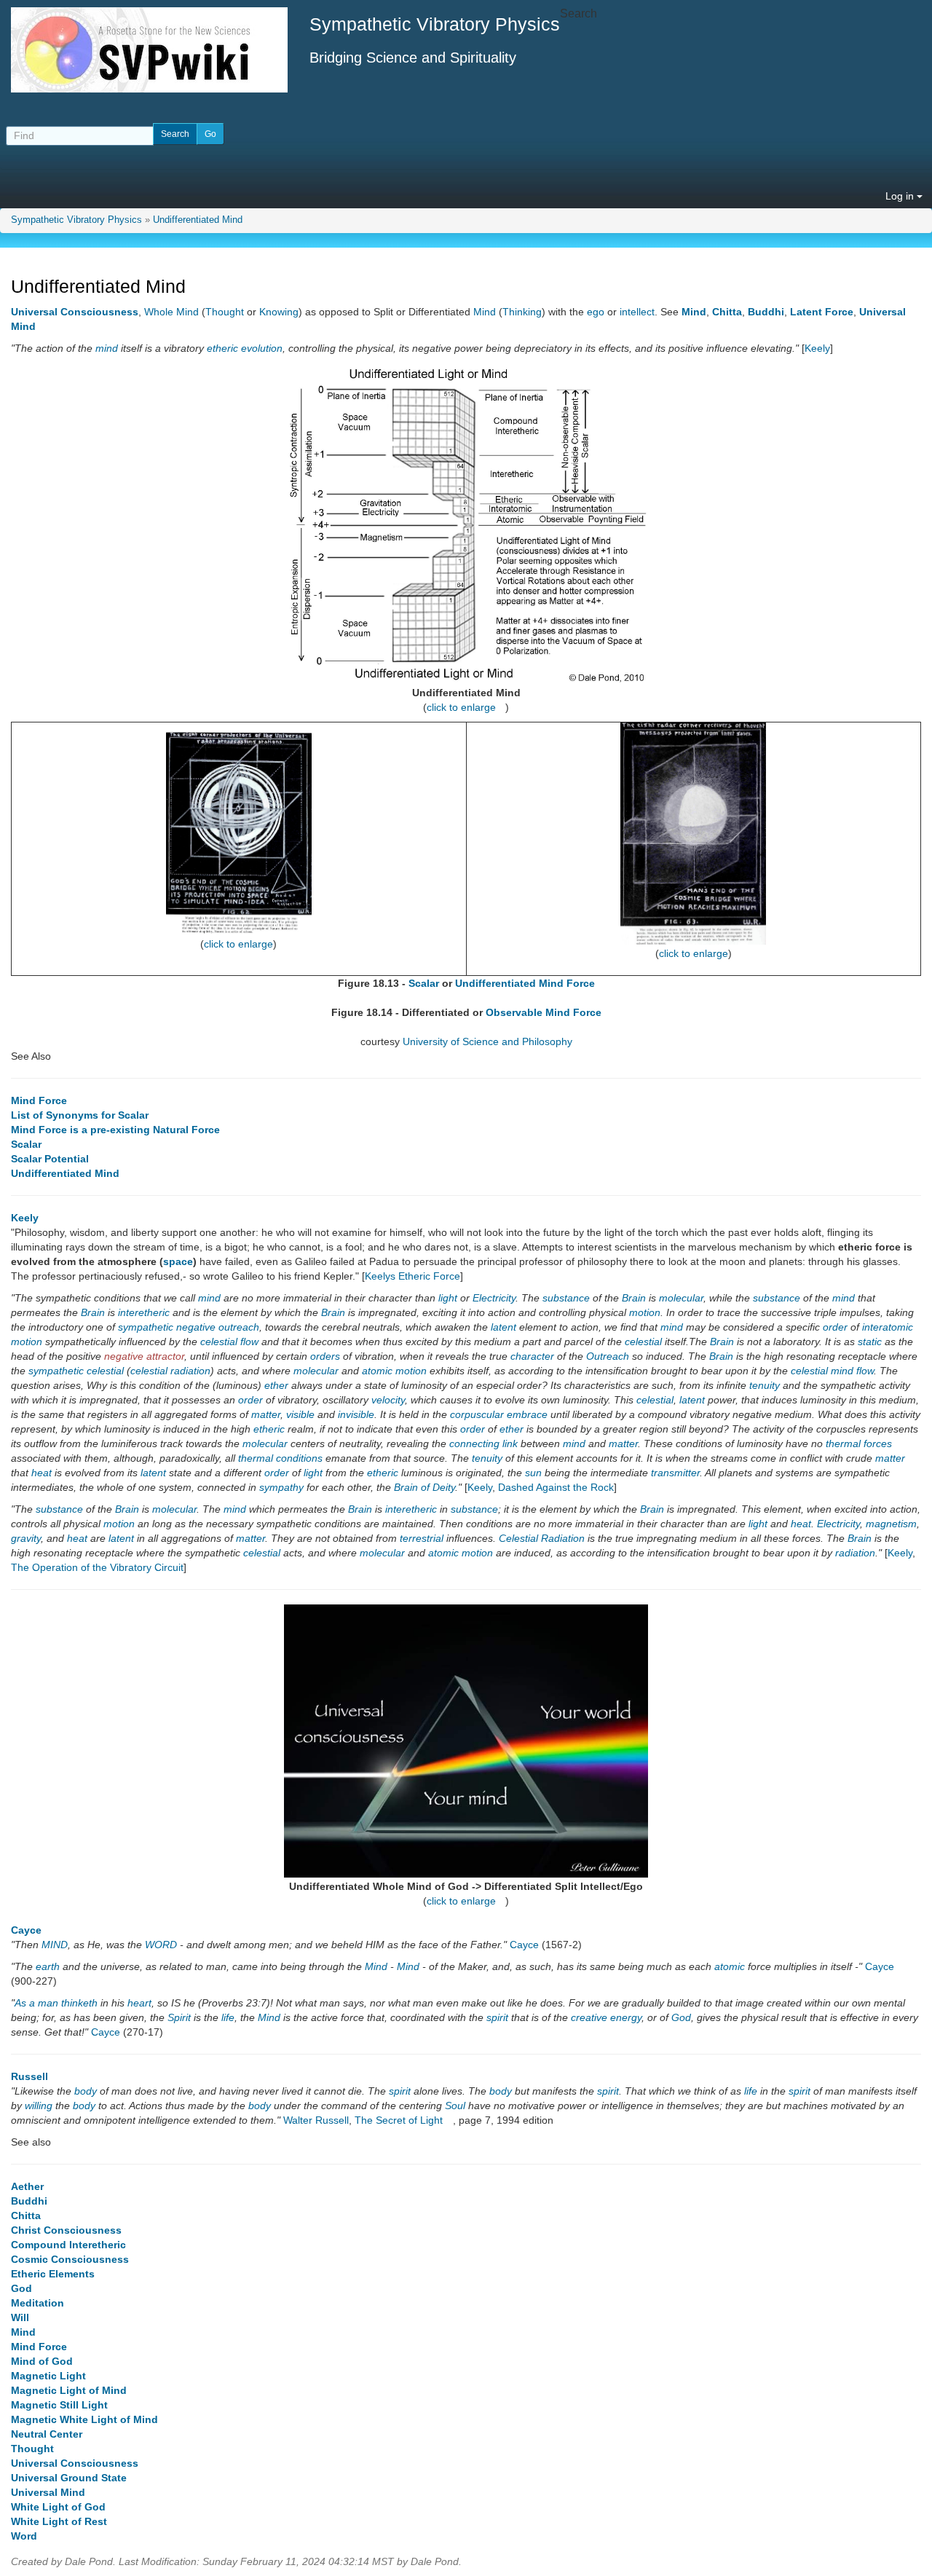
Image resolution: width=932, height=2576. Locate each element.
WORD (161, 1945)
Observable (514, 1012)
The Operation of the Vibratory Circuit (97, 1567)
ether (276, 1385)
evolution (262, 348)
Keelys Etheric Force (412, 1276)
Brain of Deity (424, 1487)
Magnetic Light (48, 2376)
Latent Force (822, 312)
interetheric (144, 1312)
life (228, 2017)
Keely (817, 348)
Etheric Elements (53, 2274)
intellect (637, 312)
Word (24, 2536)
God (681, 2017)
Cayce (26, 1930)
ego (596, 312)
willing (39, 2106)
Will (20, 2317)
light (448, 1298)
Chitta (727, 312)
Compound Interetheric (68, 2245)
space (178, 1261)
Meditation (37, 2303)
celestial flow (229, 1342)
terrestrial (422, 1538)
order (835, 1327)
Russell (29, 2076)
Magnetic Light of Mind (69, 2390)
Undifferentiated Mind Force (525, 983)
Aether (27, 2186)
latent (503, 1327)
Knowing (279, 312)
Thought (225, 312)
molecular (681, 1298)
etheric (222, 348)
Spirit (179, 2017)
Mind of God (42, 2361)
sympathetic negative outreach (189, 1327)
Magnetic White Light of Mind (84, 2419)
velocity (388, 1400)
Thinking (522, 312)
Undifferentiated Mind (198, 220)
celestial (643, 1342)
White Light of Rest (59, 2521)
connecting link (483, 1443)
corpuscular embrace (499, 1414)
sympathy (281, 1487)
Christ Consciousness (66, 2230)
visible (300, 1414)
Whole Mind (171, 312)
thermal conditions (280, 1458)
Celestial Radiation (542, 1538)
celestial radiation (170, 1371)
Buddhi (766, 312)
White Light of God (58, 2507)
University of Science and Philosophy (487, 1041)
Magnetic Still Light (59, 2405)
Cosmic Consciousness (70, 2259)
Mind (485, 312)
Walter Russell (316, 2120)
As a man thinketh (56, 2003)
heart (139, 2003)
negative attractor (144, 1356)
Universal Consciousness (75, 312)
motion (645, 1312)
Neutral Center (47, 2434)
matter (266, 1414)
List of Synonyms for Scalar (80, 1115)
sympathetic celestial (76, 1371)
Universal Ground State (69, 2478)
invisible (356, 1414)
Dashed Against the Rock (556, 1487)
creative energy (606, 2017)
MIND (55, 1945)
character (532, 1356)
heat (42, 1473)
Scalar (424, 983)
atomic (377, 1371)
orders (325, 1356)
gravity (26, 1538)
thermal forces (859, 1443)
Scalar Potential (50, 1159)
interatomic (888, 1327)
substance (566, 1298)
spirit (497, 2017)
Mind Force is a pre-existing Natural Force (115, 1130)
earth (48, 1966)
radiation (855, 1553)
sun (533, 1473)
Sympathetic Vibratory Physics (76, 220)
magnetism (891, 1524)
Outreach (608, 1356)
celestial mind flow (832, 1371)
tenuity (765, 1385)
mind (107, 348)
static (870, 1342)
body (86, 2091)
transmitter (675, 1473)
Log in (901, 196)
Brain (634, 1298)
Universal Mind (48, 2492)
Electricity (494, 1298)
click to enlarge (461, 707)
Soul (455, 2106)
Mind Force (573, 1012)
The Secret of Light (399, 2120)
